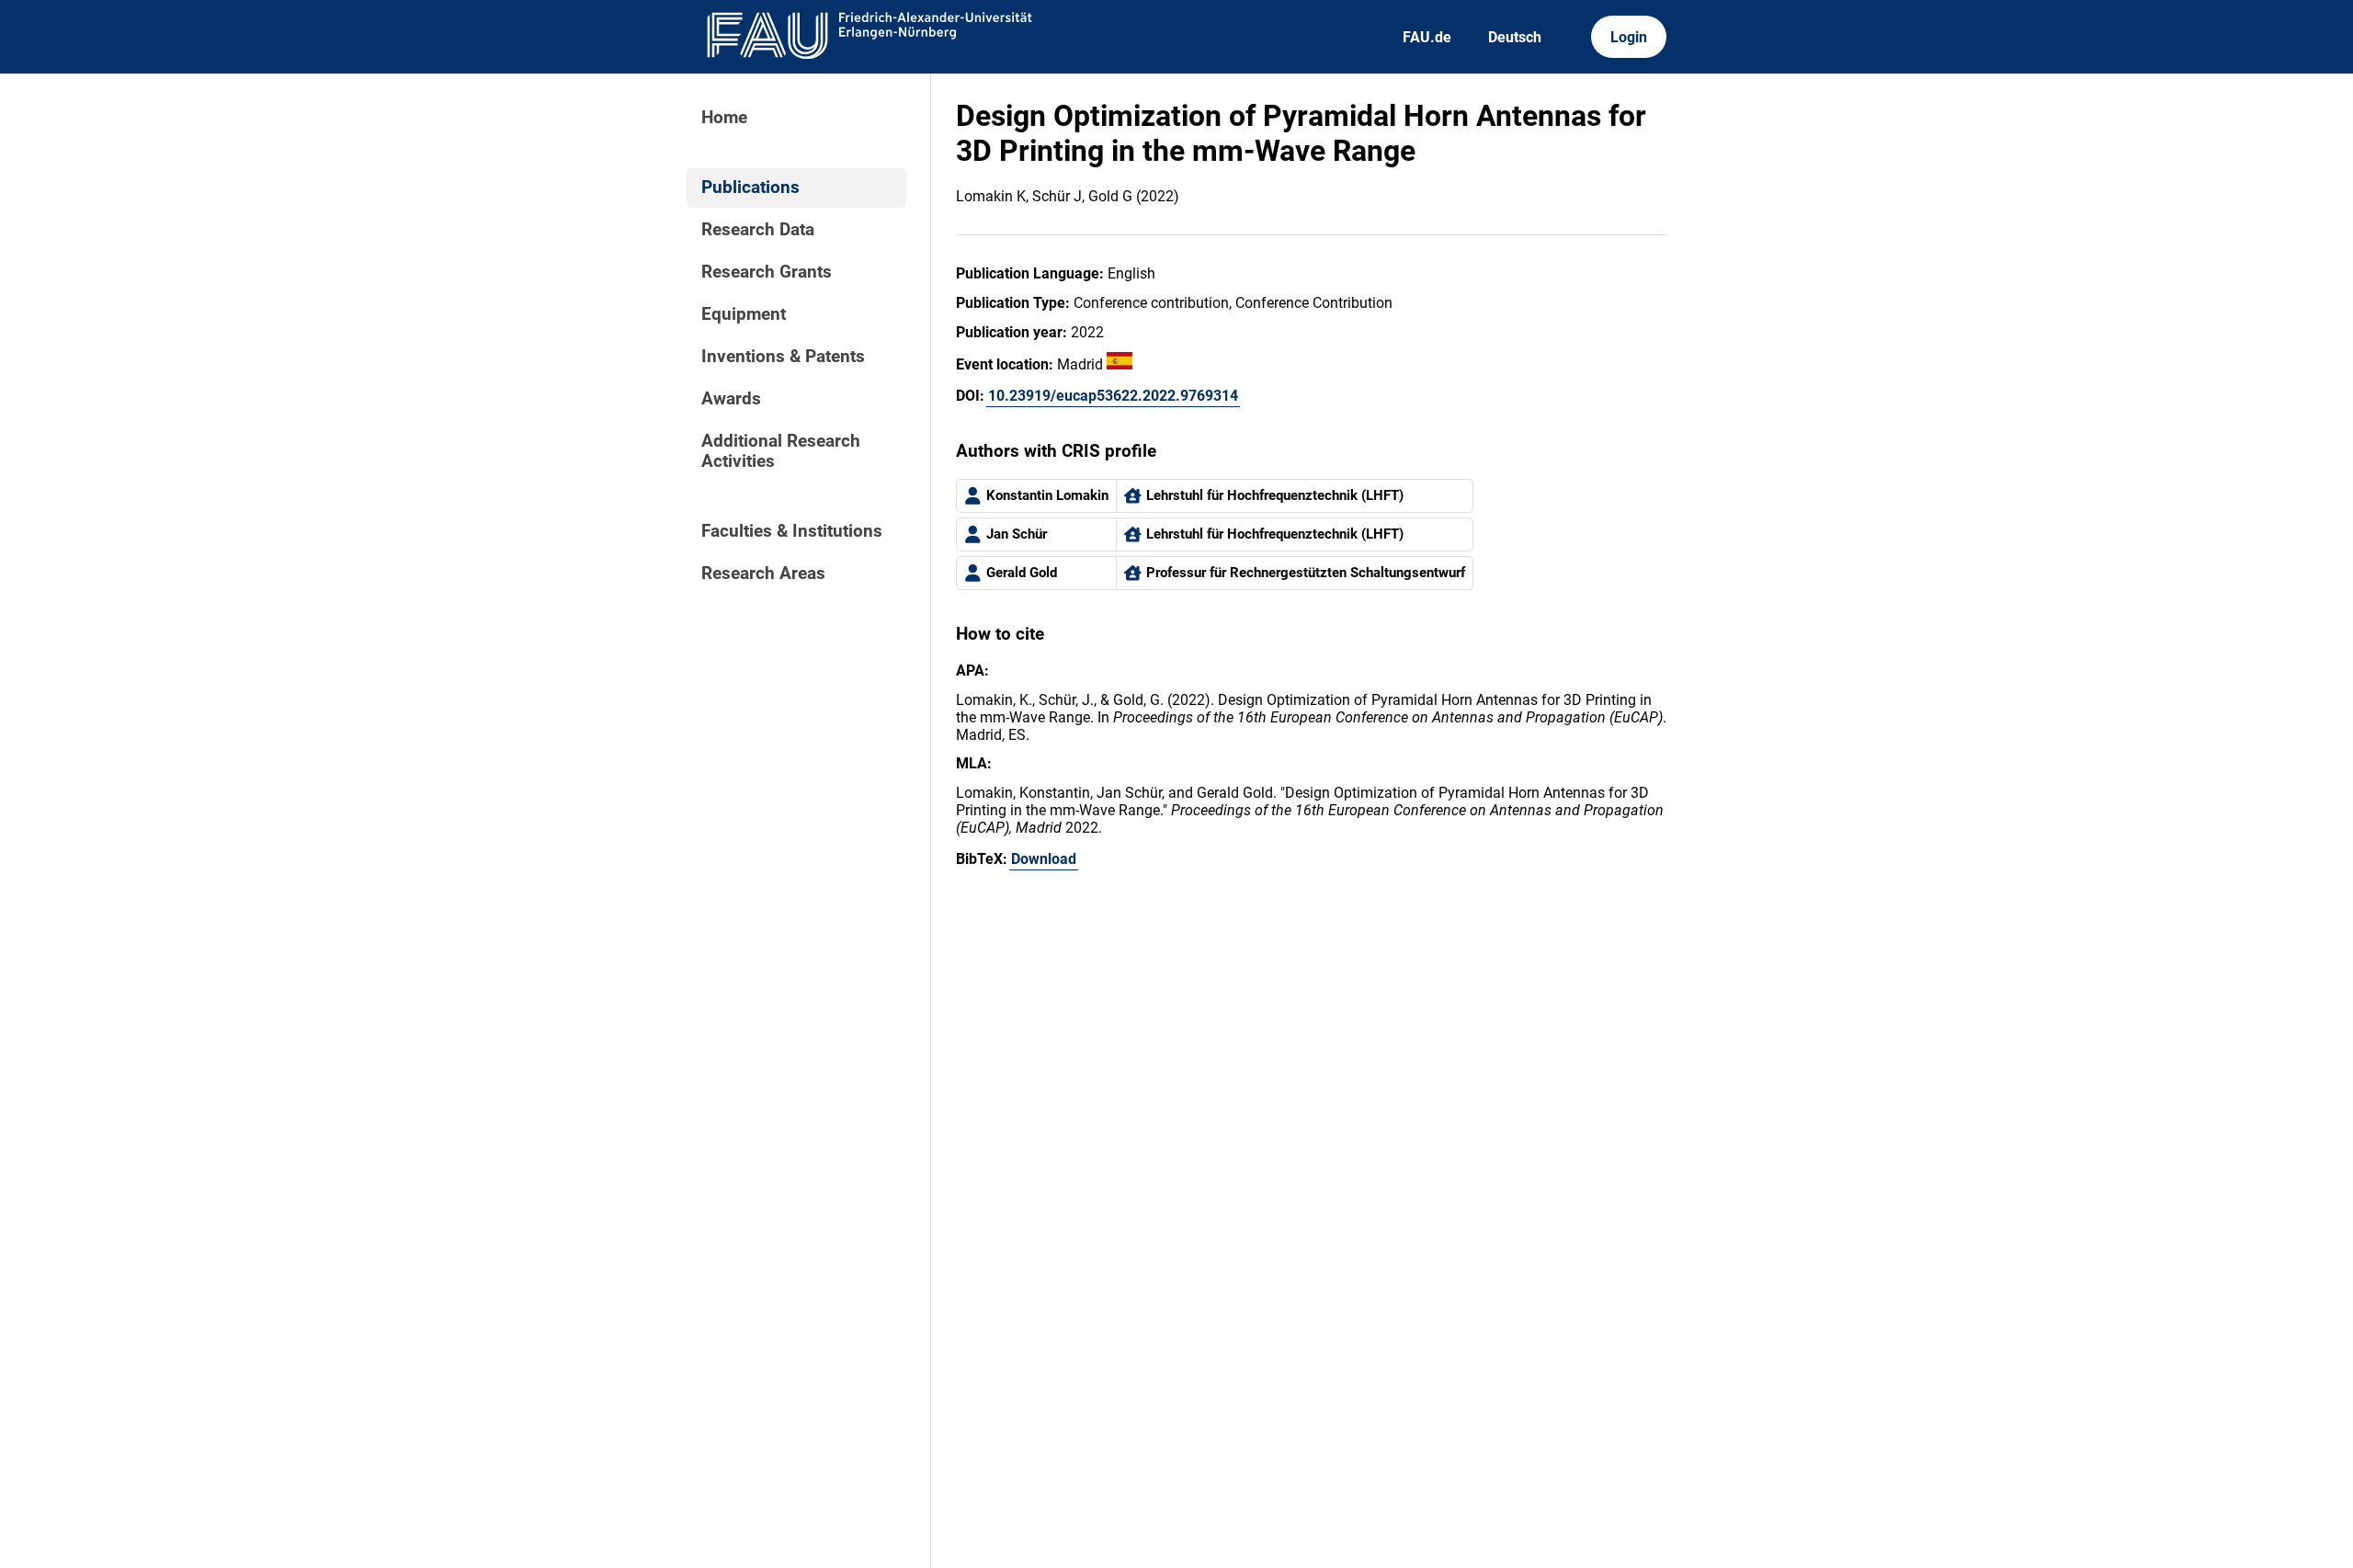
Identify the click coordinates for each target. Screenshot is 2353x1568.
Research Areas (763, 574)
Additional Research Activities (781, 451)
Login (1629, 37)
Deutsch (1515, 37)
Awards (731, 399)
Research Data (758, 230)
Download (1044, 859)
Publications (750, 187)
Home (724, 118)
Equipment (744, 314)
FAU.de (1427, 37)
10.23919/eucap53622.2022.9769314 (1113, 396)
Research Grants (767, 272)
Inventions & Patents (783, 357)
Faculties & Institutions (792, 531)
